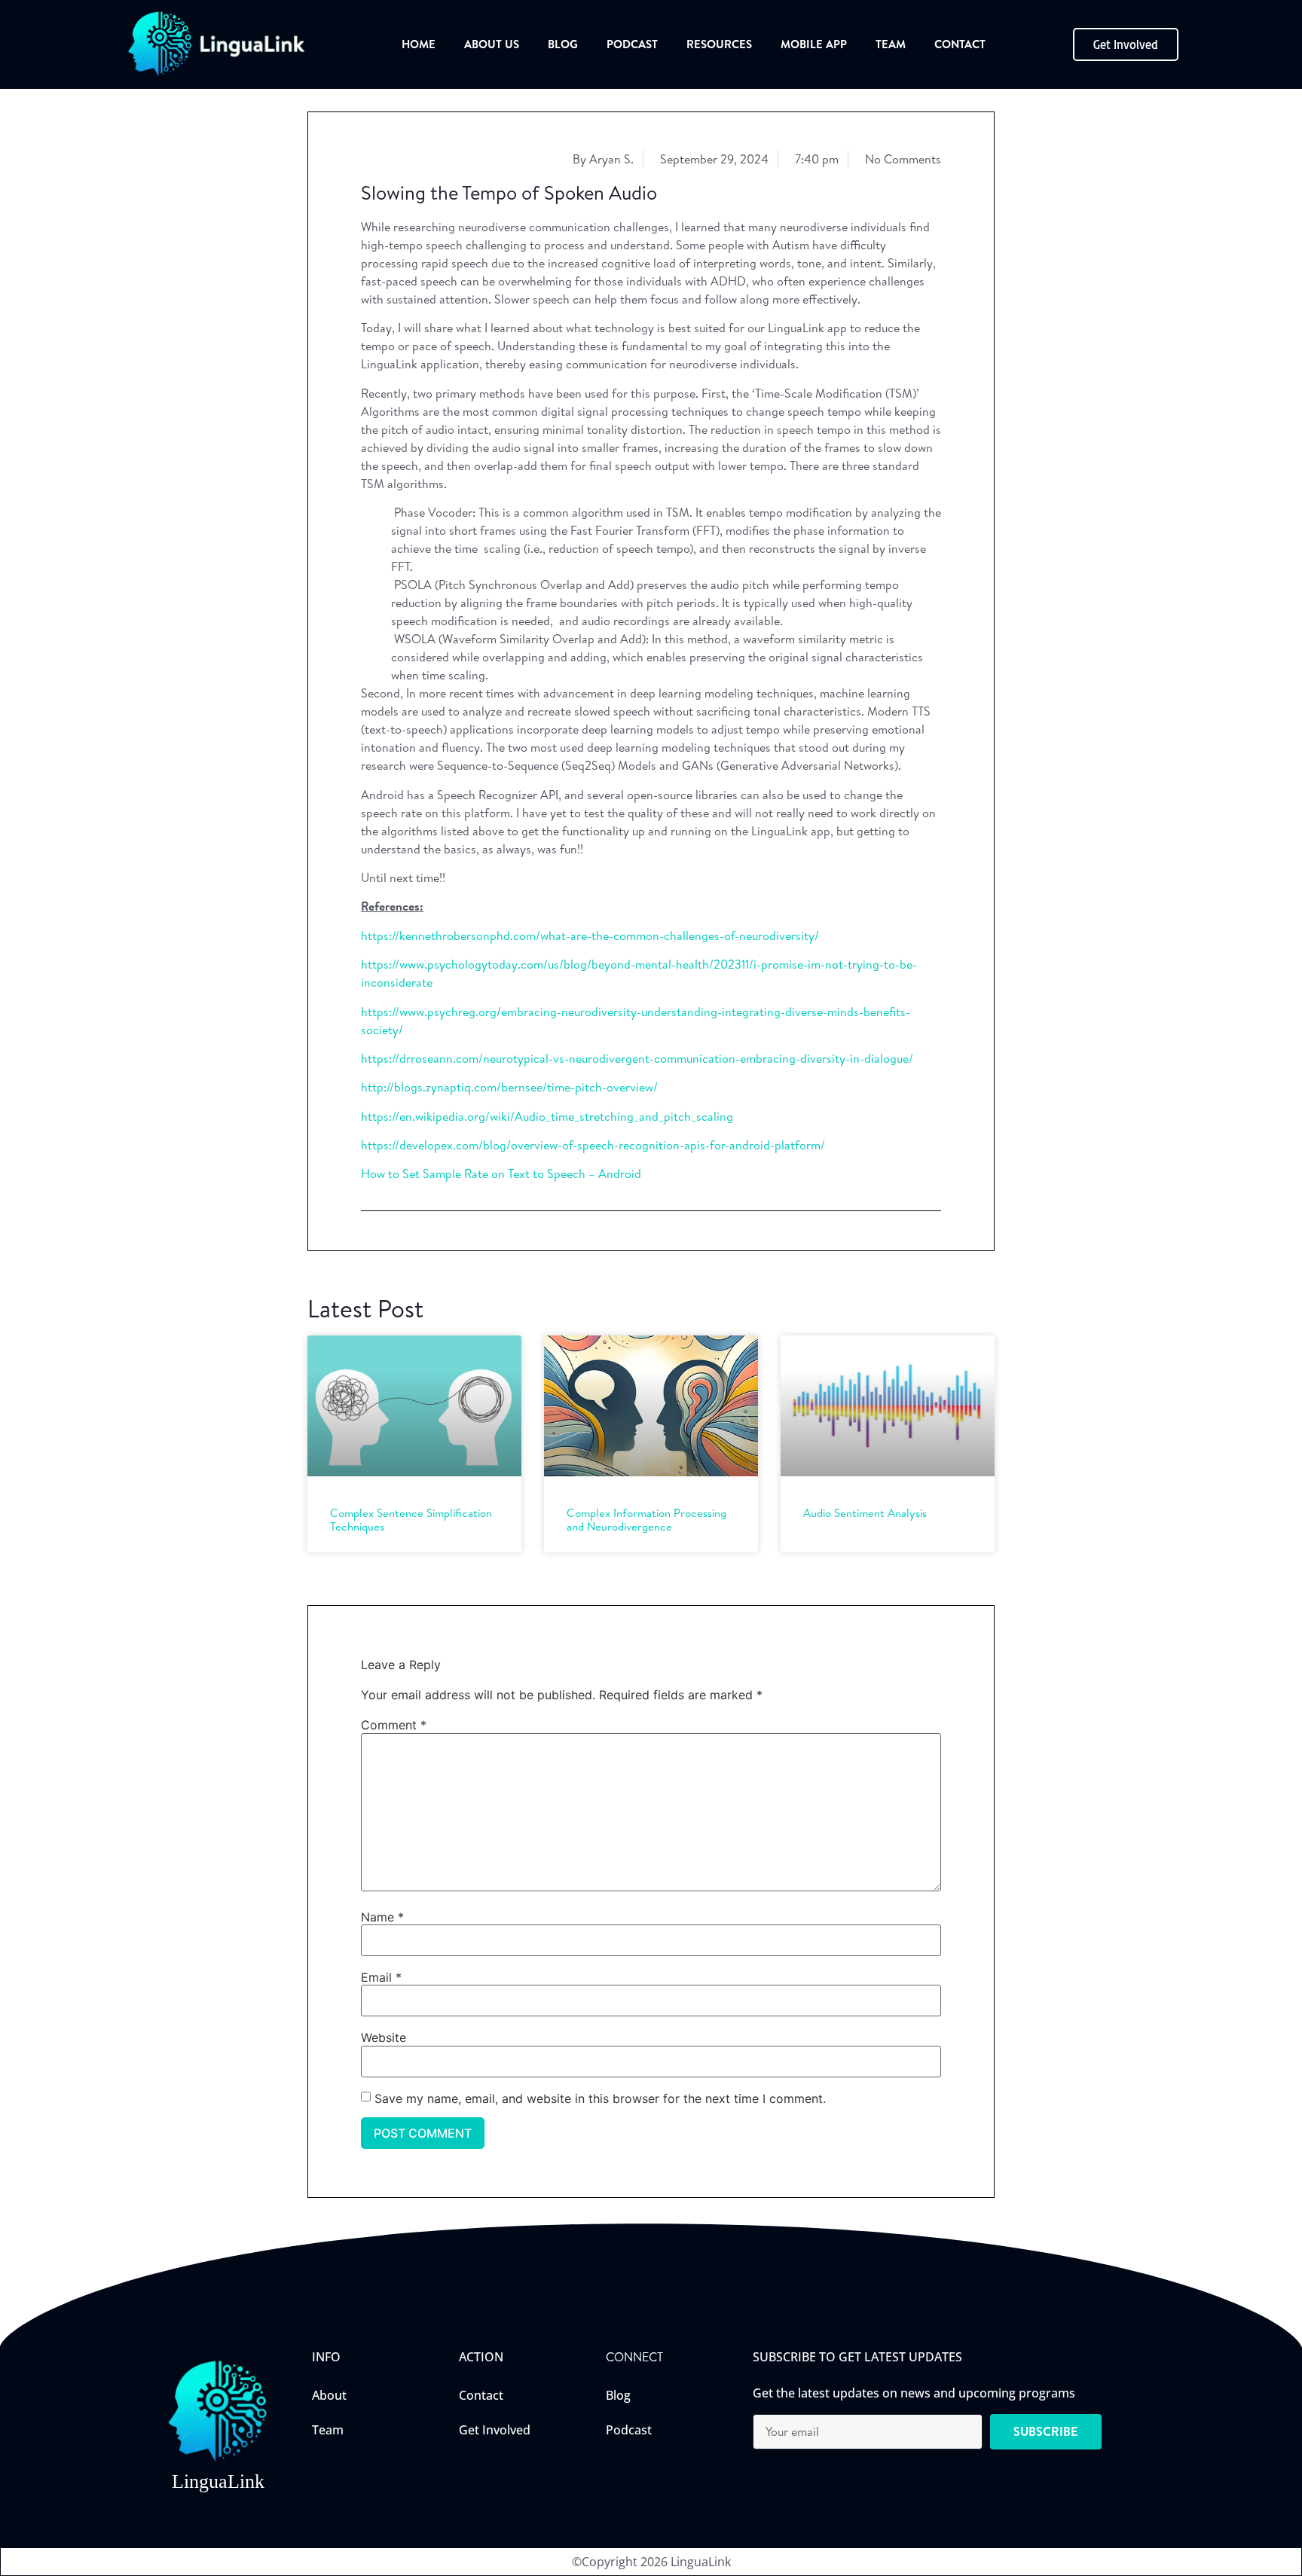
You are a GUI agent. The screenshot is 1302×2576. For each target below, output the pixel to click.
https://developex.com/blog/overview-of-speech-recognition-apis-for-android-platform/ (593, 1145)
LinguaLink (218, 2481)
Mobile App (814, 44)
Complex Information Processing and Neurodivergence (646, 1520)
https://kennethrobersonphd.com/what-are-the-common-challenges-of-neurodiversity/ (590, 935)
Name (382, 1917)
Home (419, 44)
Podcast (632, 44)
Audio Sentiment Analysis (865, 1513)
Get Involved (495, 2430)
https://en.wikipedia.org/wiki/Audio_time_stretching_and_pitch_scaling (547, 1116)
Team (891, 44)
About (329, 2395)
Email (381, 1977)
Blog (563, 44)
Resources (719, 44)
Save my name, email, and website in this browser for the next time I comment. (600, 2098)
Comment (394, 1725)
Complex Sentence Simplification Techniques (411, 1520)
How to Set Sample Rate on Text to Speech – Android (501, 1174)
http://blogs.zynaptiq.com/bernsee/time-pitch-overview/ (509, 1087)
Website (384, 2037)
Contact (960, 44)
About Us (492, 44)
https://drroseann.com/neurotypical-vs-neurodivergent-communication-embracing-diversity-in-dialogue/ (637, 1058)
